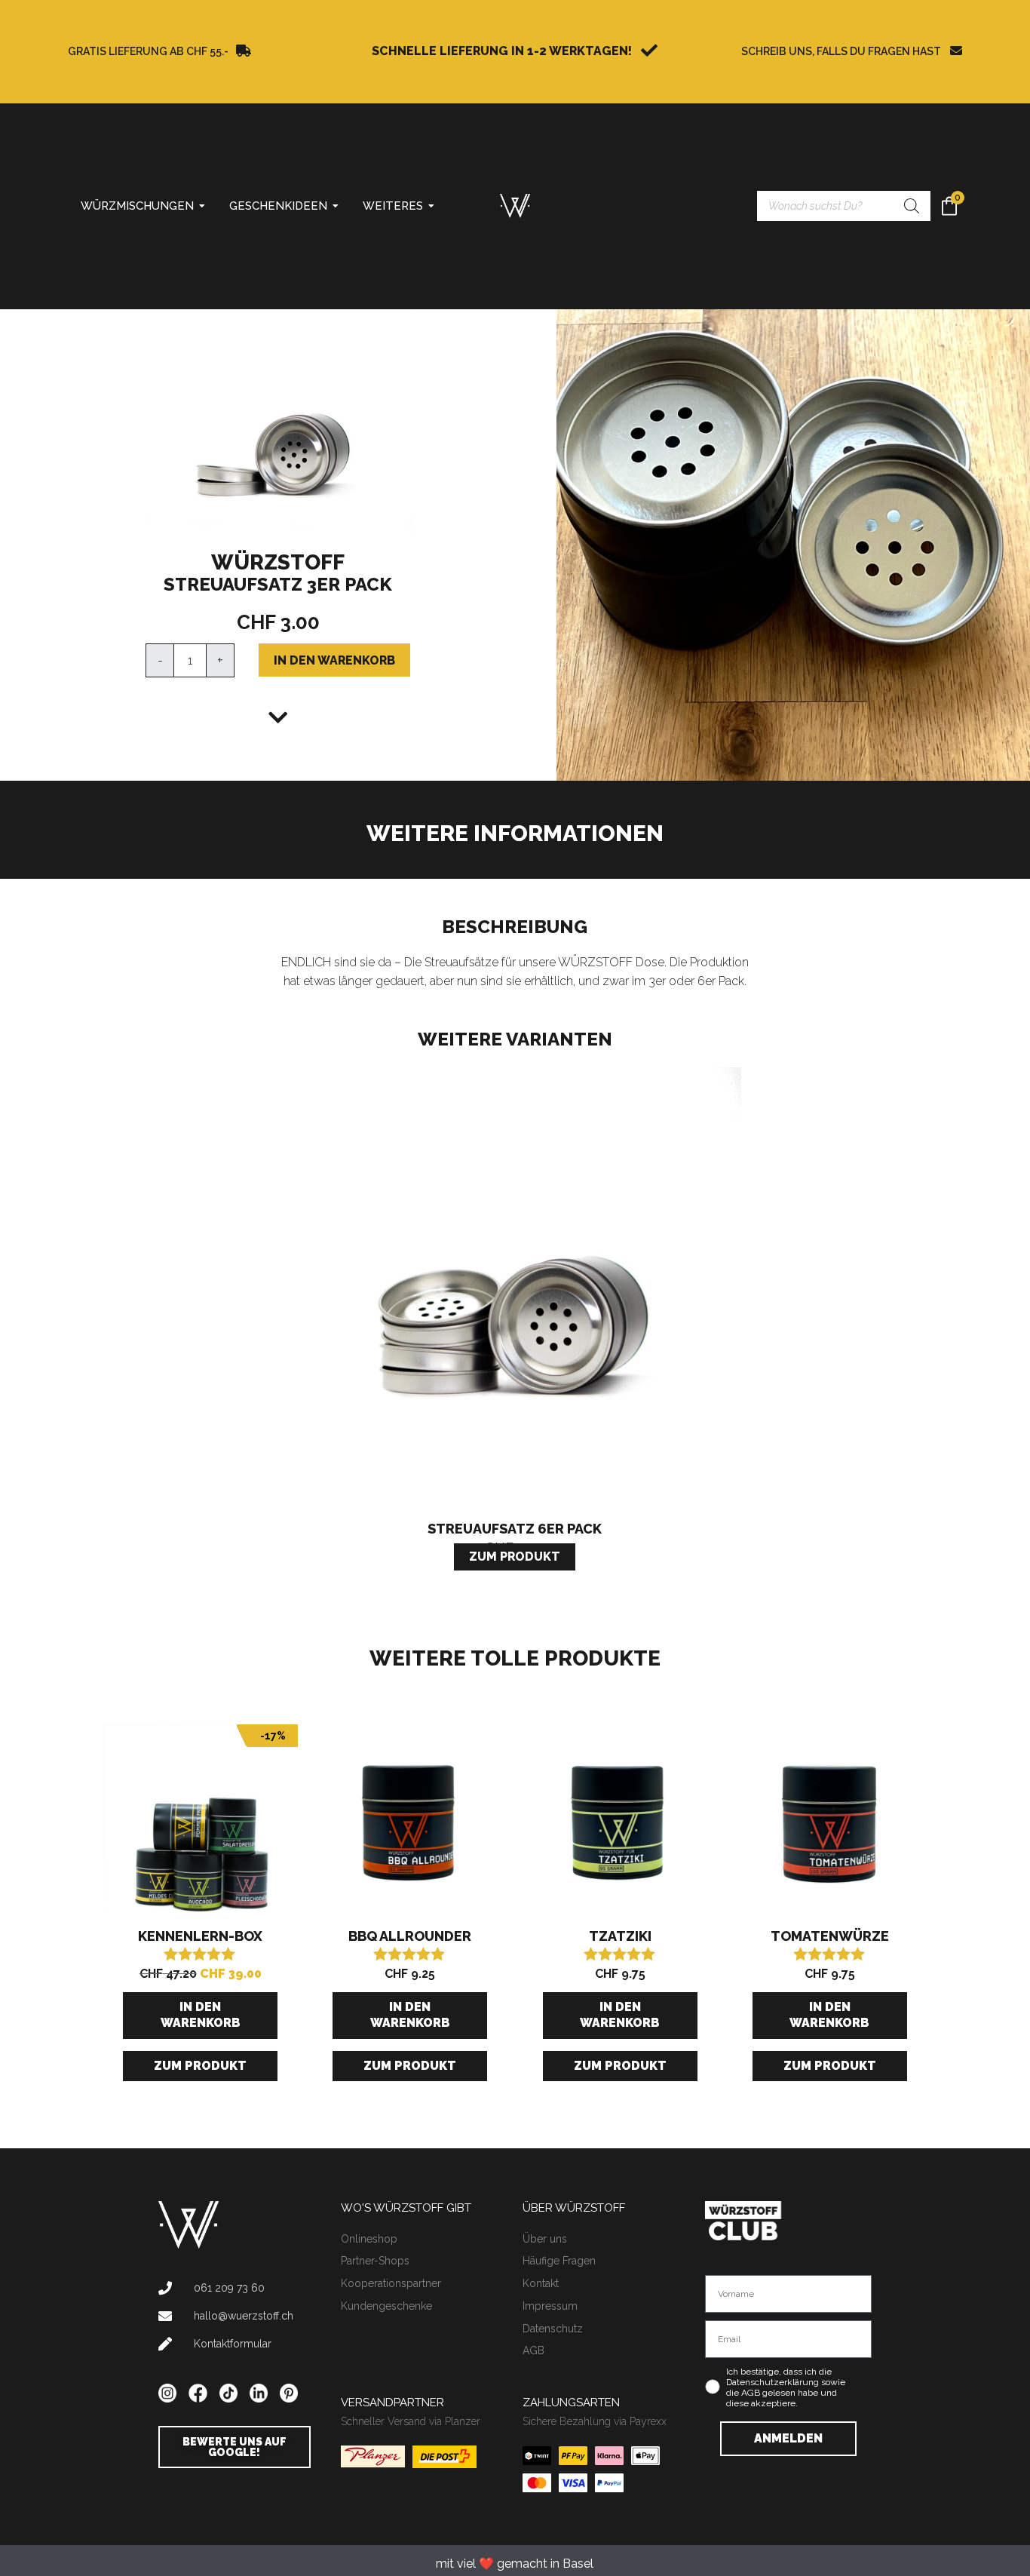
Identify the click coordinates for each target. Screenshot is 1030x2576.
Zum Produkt (200, 2066)
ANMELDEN (788, 2438)
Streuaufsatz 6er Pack (515, 1529)
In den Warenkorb (334, 660)
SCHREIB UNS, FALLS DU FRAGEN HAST (841, 51)
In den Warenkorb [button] (201, 2015)
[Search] (912, 206)
